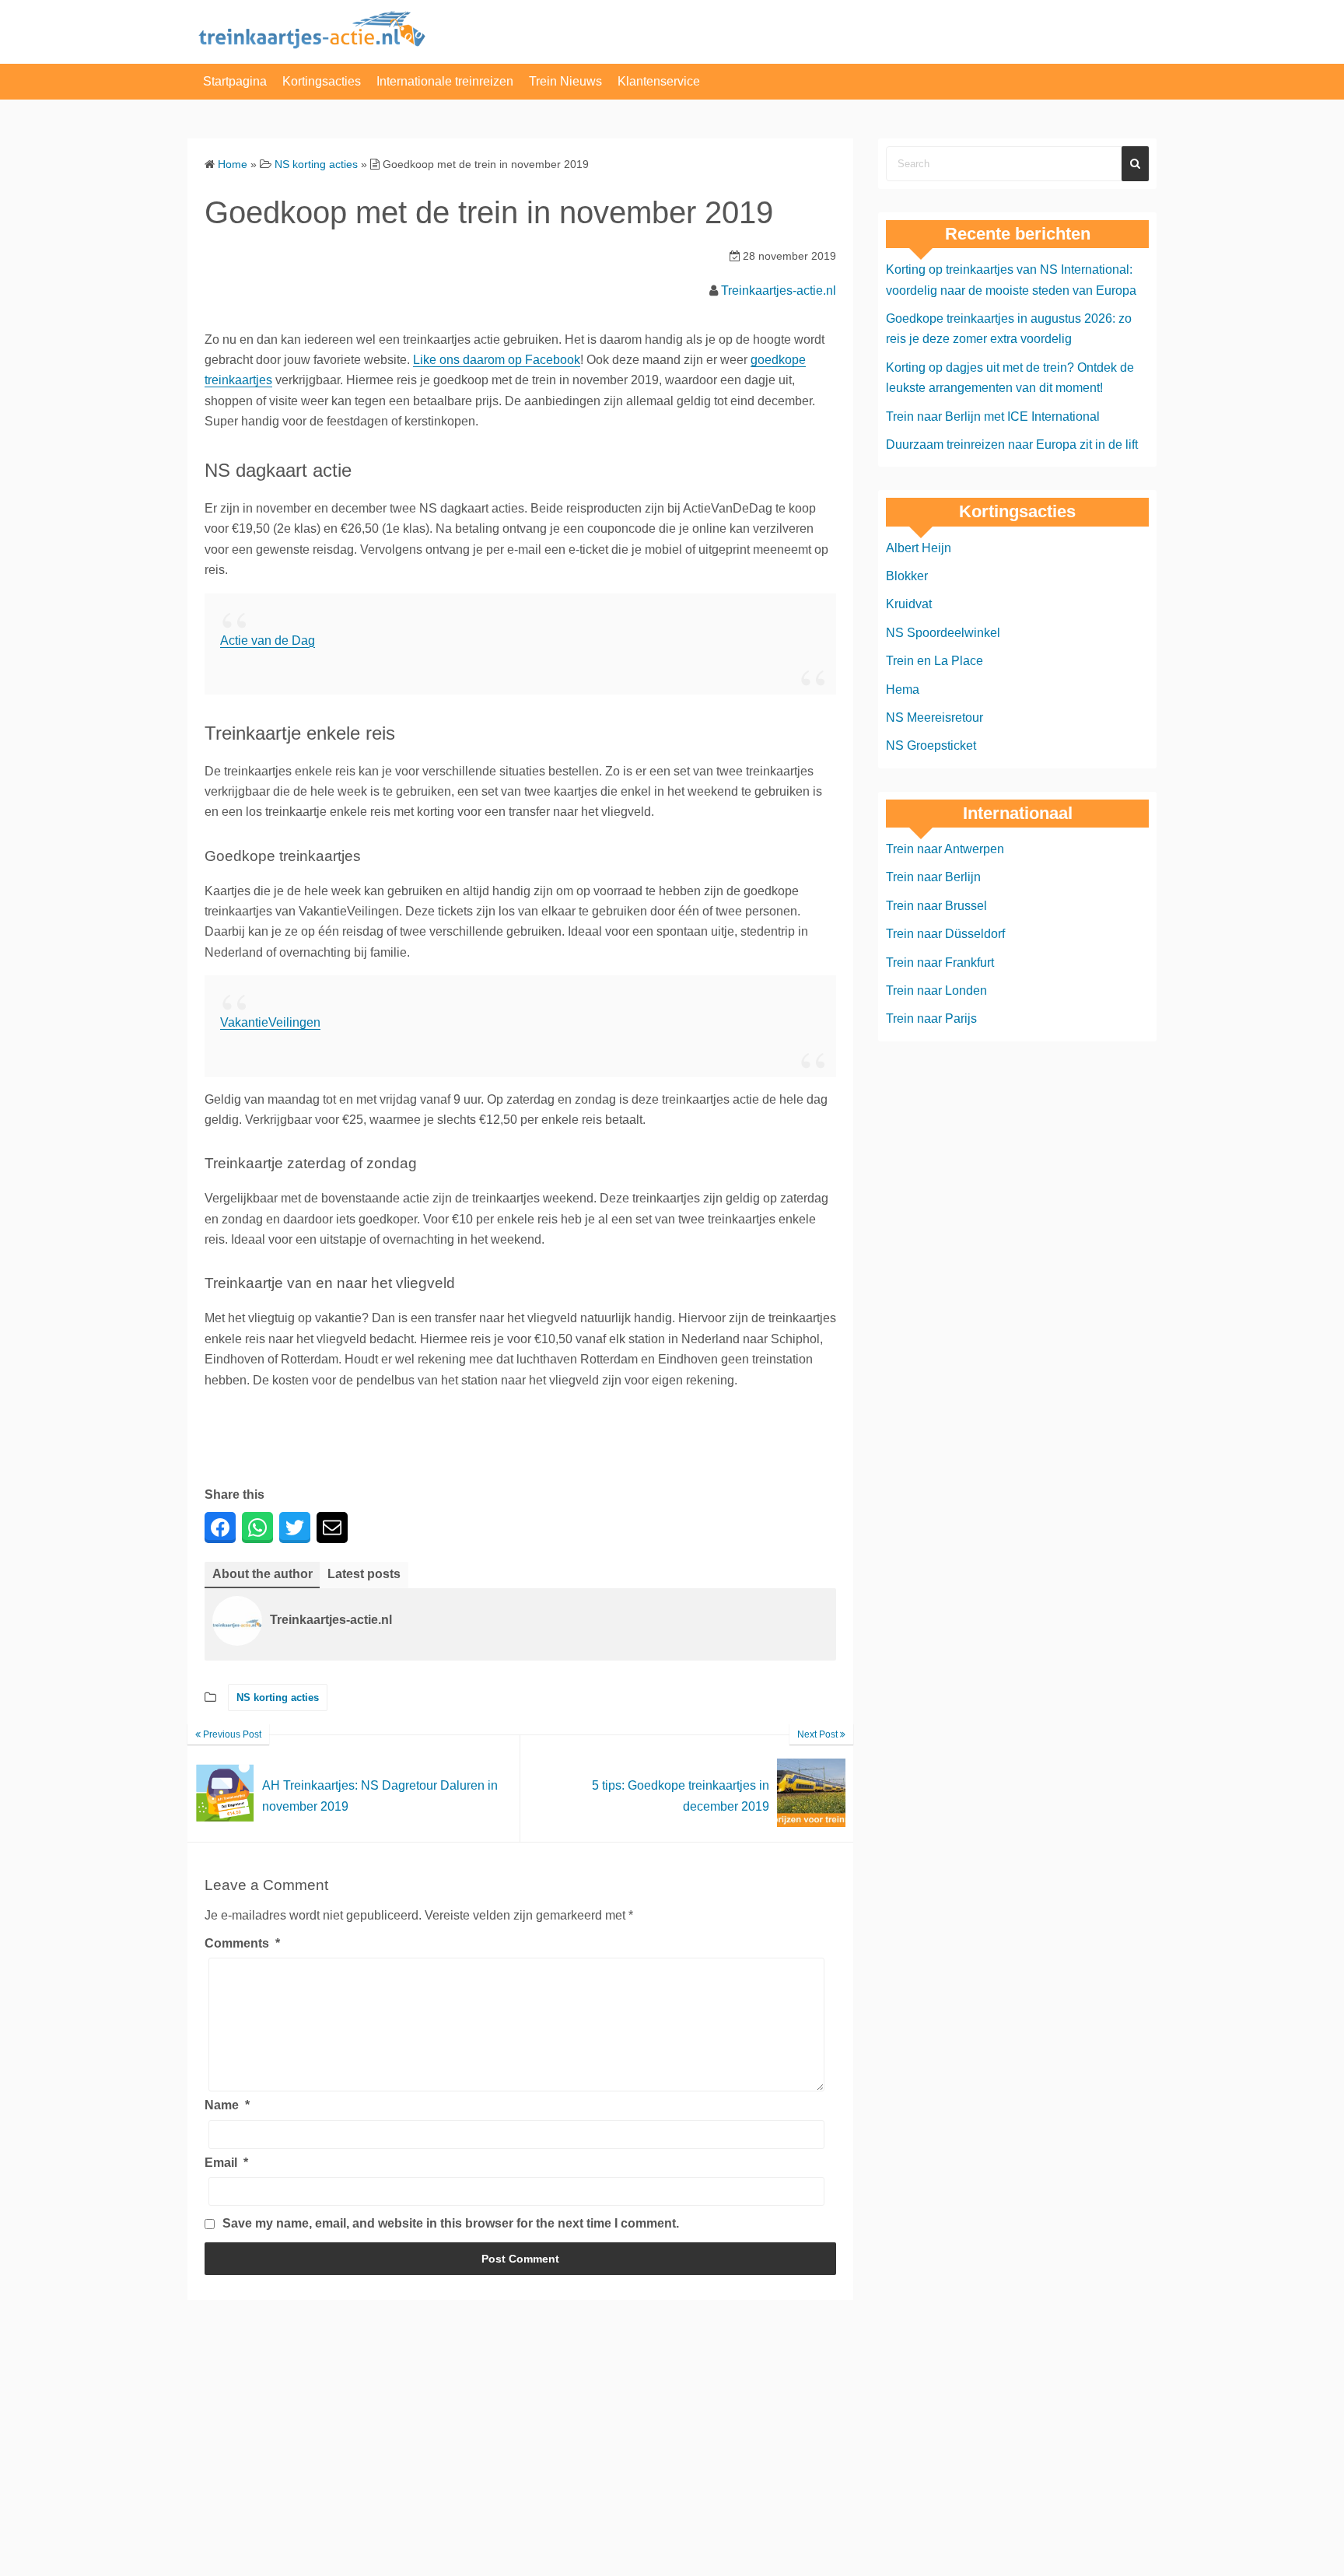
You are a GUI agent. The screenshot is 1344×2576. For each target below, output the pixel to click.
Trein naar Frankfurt (940, 962)
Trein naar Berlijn (933, 877)
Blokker (907, 576)
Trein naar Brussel (936, 906)
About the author (262, 1574)
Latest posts (364, 1574)
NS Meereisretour (934, 717)
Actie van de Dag (268, 640)
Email (226, 2163)
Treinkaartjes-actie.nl (779, 290)
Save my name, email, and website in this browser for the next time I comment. (451, 2223)
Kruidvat (909, 604)
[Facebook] (220, 1528)
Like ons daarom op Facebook (497, 360)
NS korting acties (278, 1697)
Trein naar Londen (936, 990)
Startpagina (235, 81)
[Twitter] (295, 1528)
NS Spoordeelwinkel (943, 633)
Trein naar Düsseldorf (945, 934)
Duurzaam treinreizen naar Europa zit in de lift (1012, 444)
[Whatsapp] (257, 1528)
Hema (903, 689)
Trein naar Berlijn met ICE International (993, 416)
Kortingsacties (322, 81)
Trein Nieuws (565, 81)
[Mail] (332, 1528)
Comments (242, 1943)
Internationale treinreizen (445, 81)
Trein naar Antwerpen (945, 849)
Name (227, 2105)
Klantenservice (659, 81)
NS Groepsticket (931, 745)
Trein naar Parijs (931, 1018)
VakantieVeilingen (270, 1022)
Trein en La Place (934, 661)
